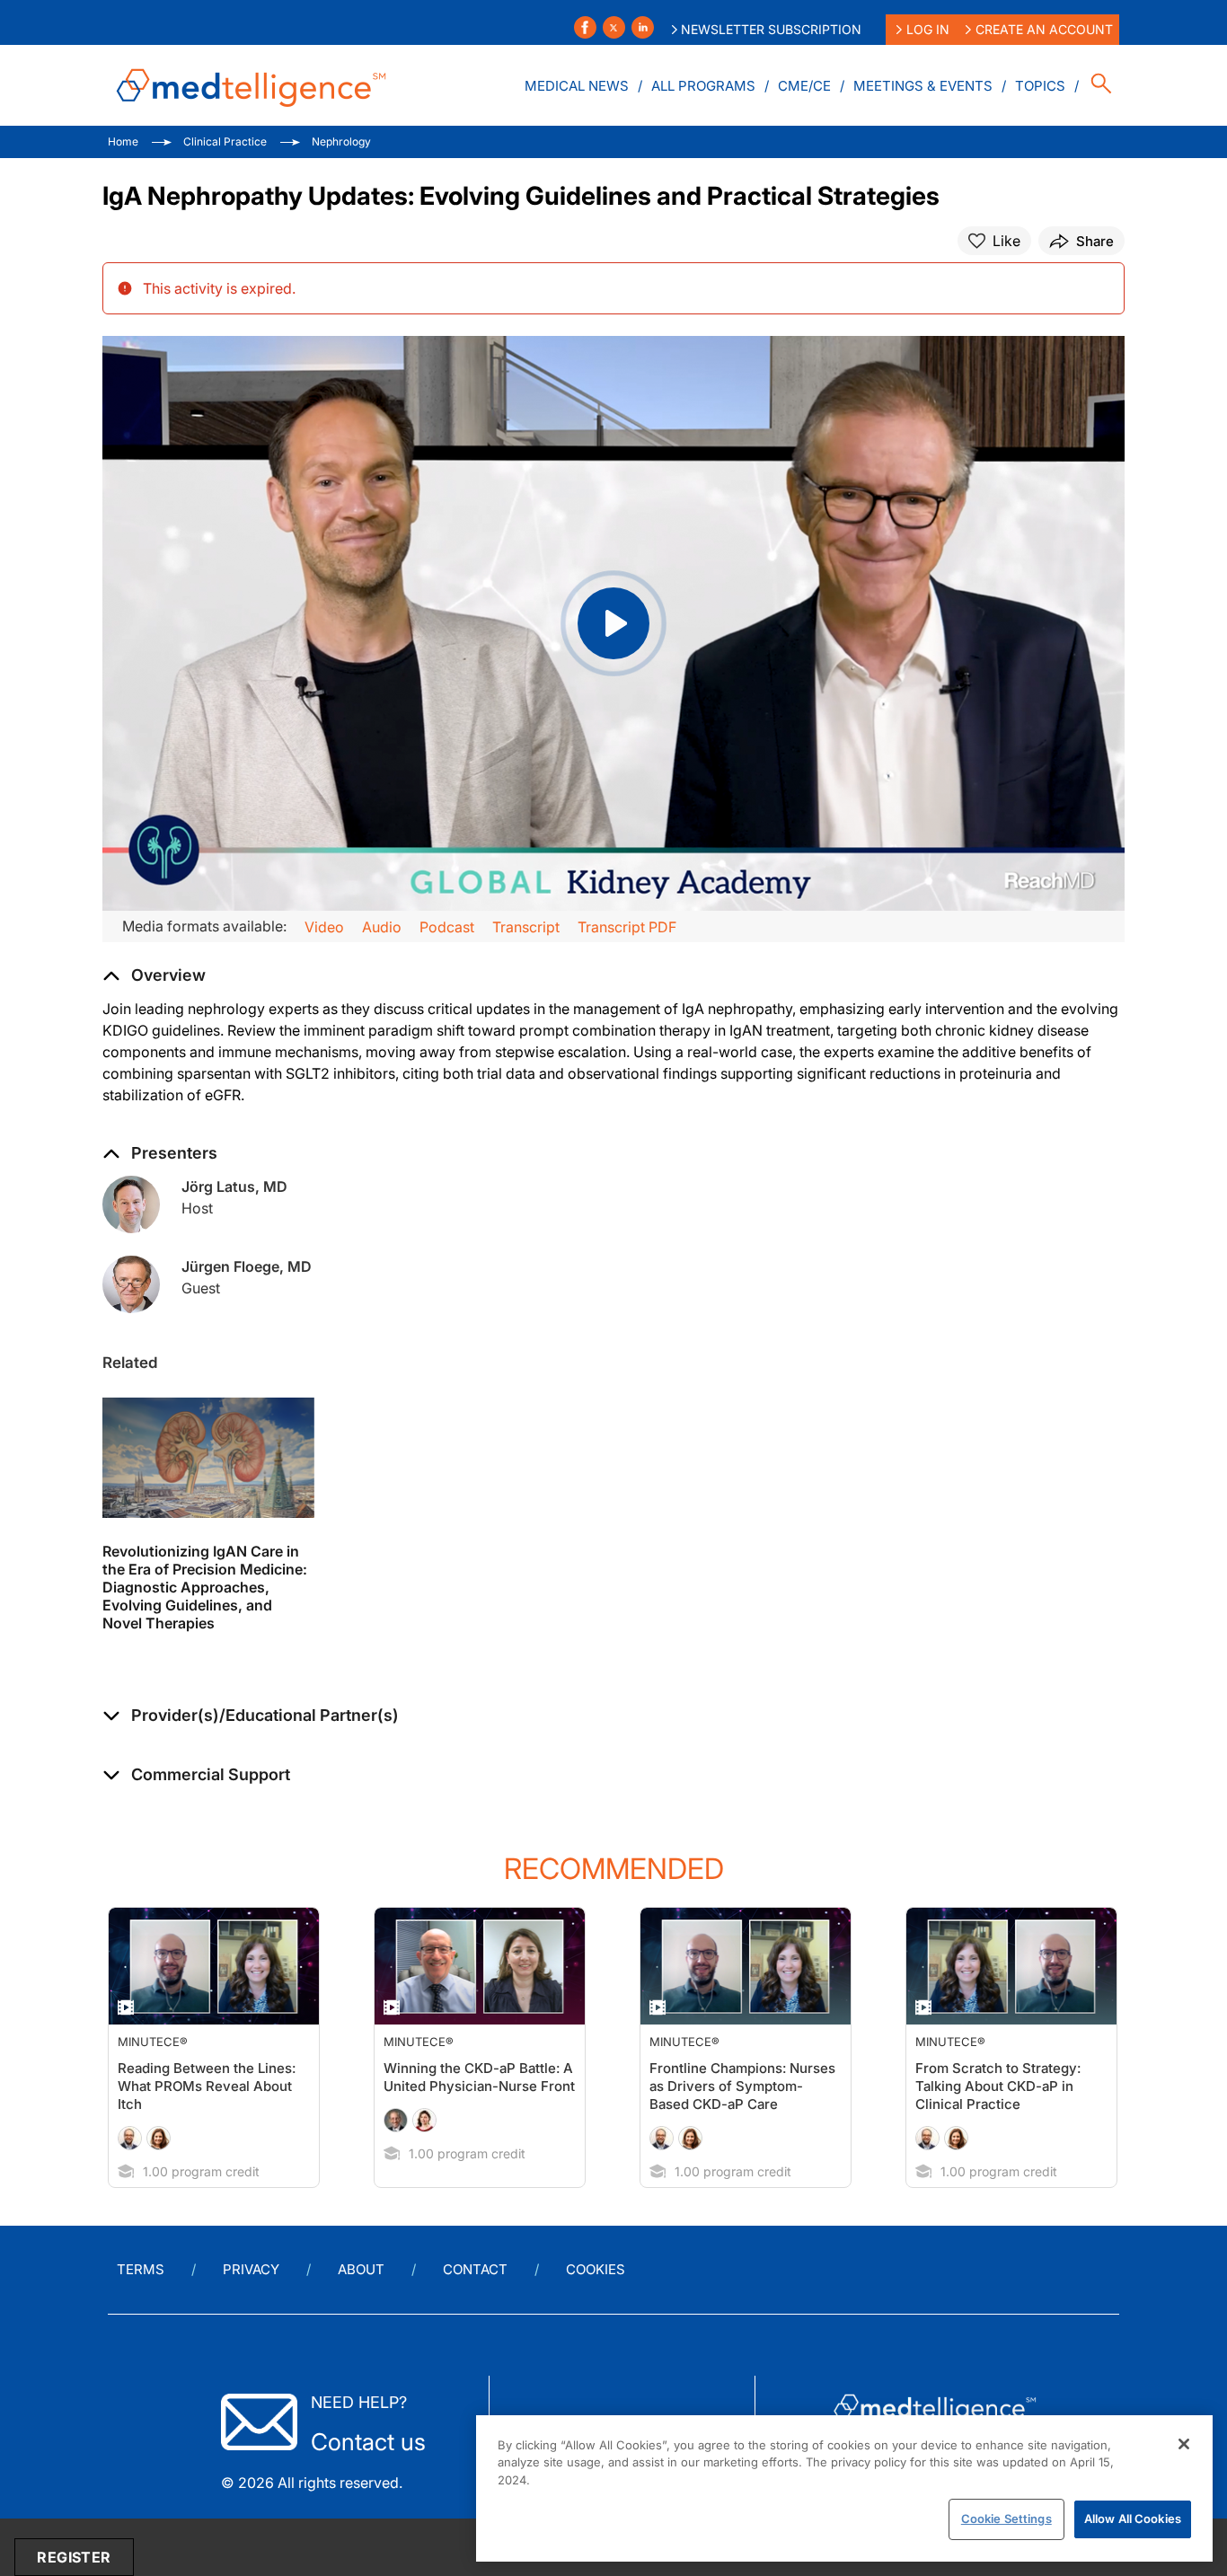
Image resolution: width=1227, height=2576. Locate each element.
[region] (844, 2488)
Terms (141, 2269)
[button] (251, 1716)
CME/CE (804, 86)
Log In (928, 29)
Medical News (577, 86)
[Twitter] (614, 27)
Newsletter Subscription (771, 29)
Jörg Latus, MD (234, 1187)
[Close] (1184, 2444)
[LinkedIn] (643, 27)
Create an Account (1044, 29)
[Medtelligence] (252, 85)
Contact (475, 2269)
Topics (1040, 86)
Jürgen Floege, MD (247, 1266)
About (361, 2269)
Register (74, 2557)
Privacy (251, 2269)
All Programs (703, 86)
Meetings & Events (923, 86)
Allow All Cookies (1133, 2519)
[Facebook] (585, 27)
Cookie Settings (1006, 2519)
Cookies (596, 2269)
